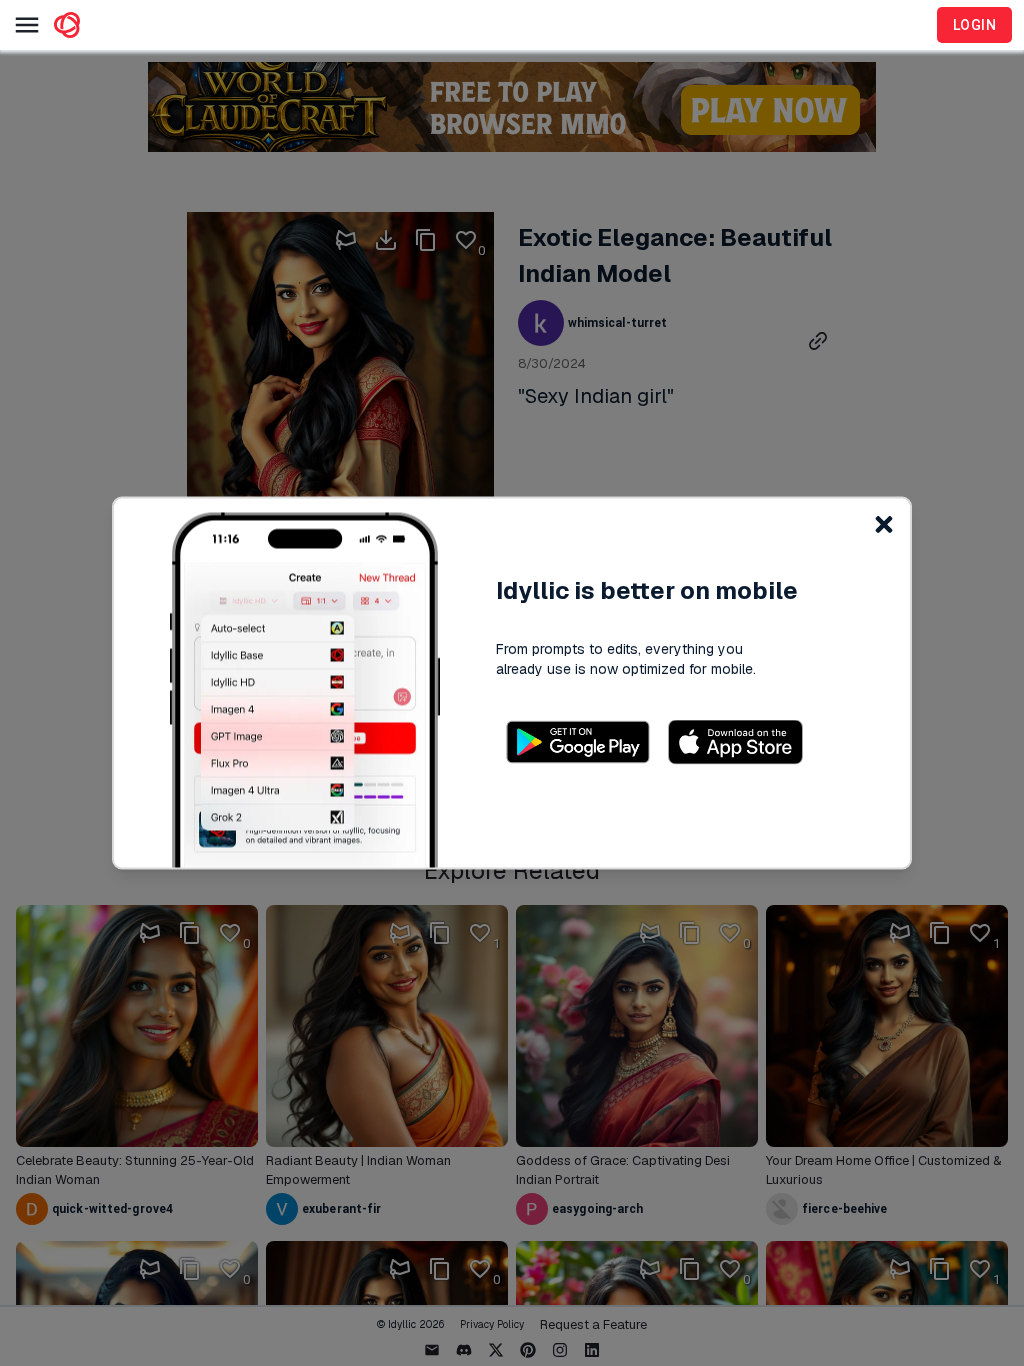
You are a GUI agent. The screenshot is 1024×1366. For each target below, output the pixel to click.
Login (974, 25)
